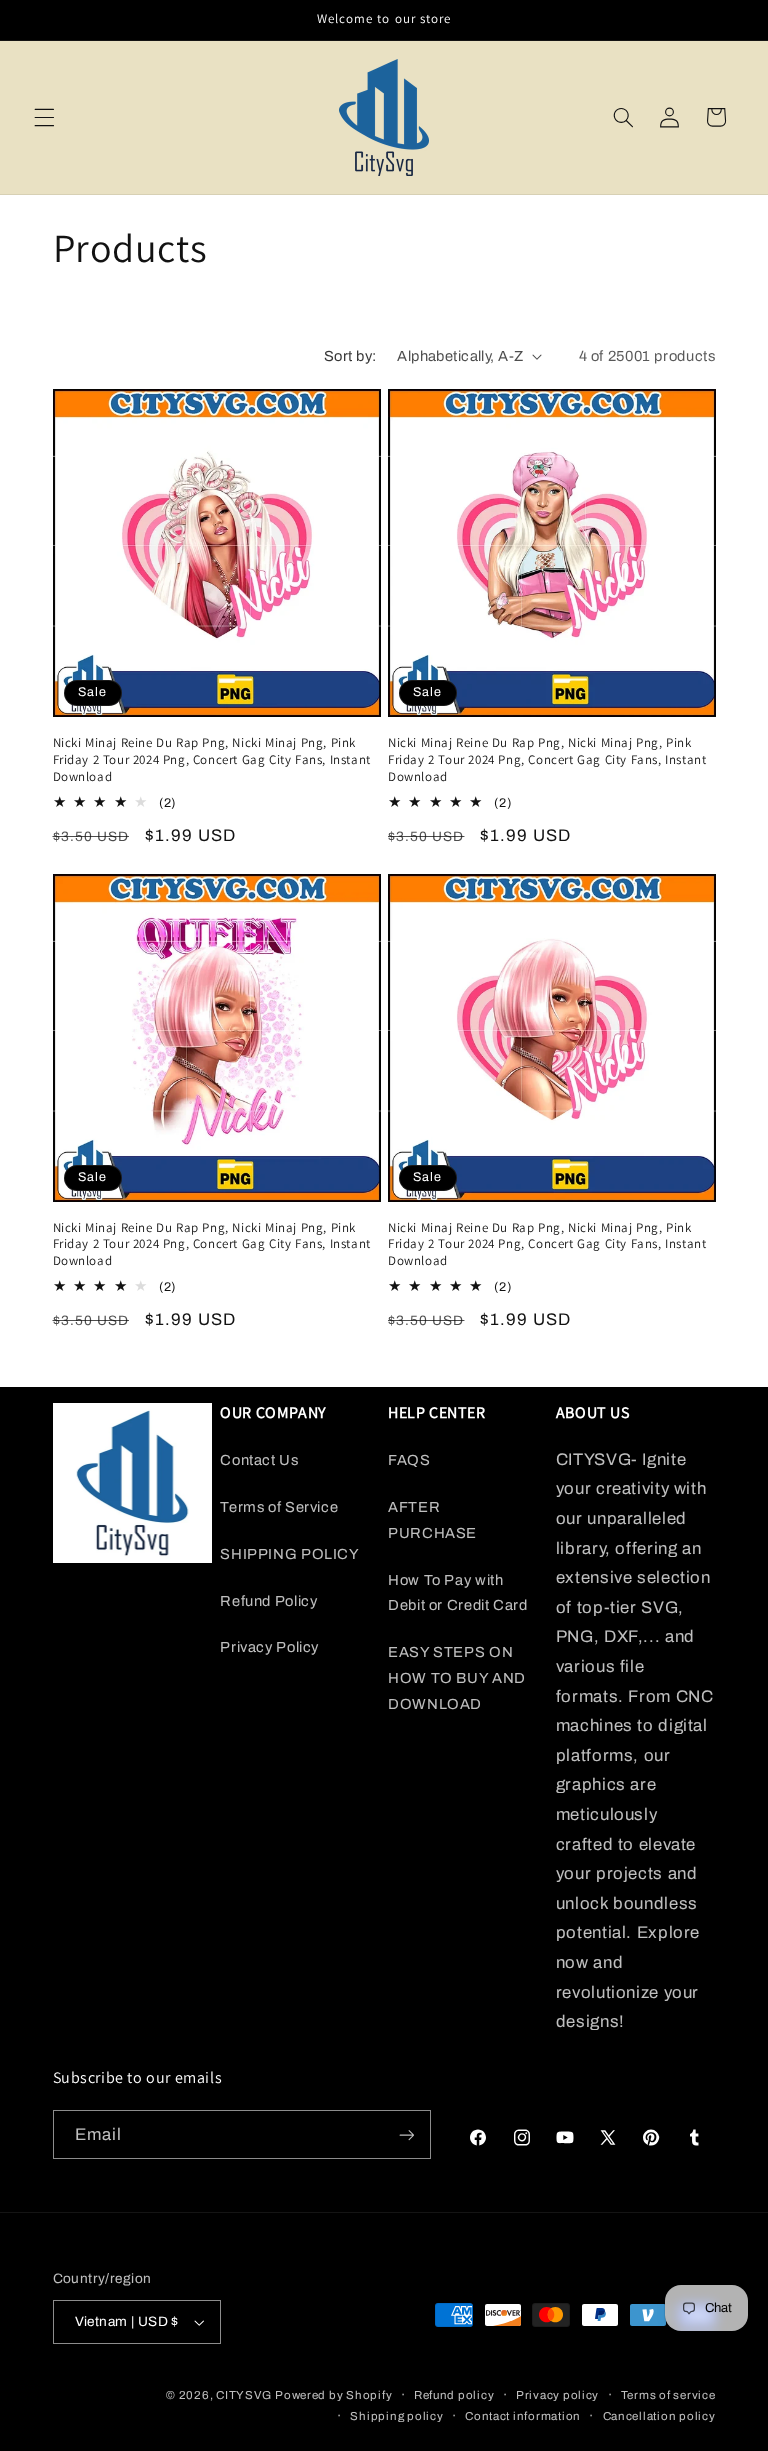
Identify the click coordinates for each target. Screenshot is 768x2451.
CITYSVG (243, 2395)
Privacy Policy (269, 1647)
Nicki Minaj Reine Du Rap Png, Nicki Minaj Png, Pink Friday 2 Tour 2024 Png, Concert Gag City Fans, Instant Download (212, 760)
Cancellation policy (659, 2416)
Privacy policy (557, 2395)
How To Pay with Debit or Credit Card (458, 1593)
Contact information (523, 2416)
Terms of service (668, 2395)
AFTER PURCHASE (432, 1520)
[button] (44, 117)
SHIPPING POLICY (289, 1554)
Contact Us (259, 1460)
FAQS (409, 1460)
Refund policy (454, 2395)
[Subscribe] (406, 2134)
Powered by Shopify (333, 2395)
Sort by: (350, 356)
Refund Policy (268, 1601)
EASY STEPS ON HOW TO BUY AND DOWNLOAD (457, 1678)
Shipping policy (396, 2416)
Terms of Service (279, 1507)
